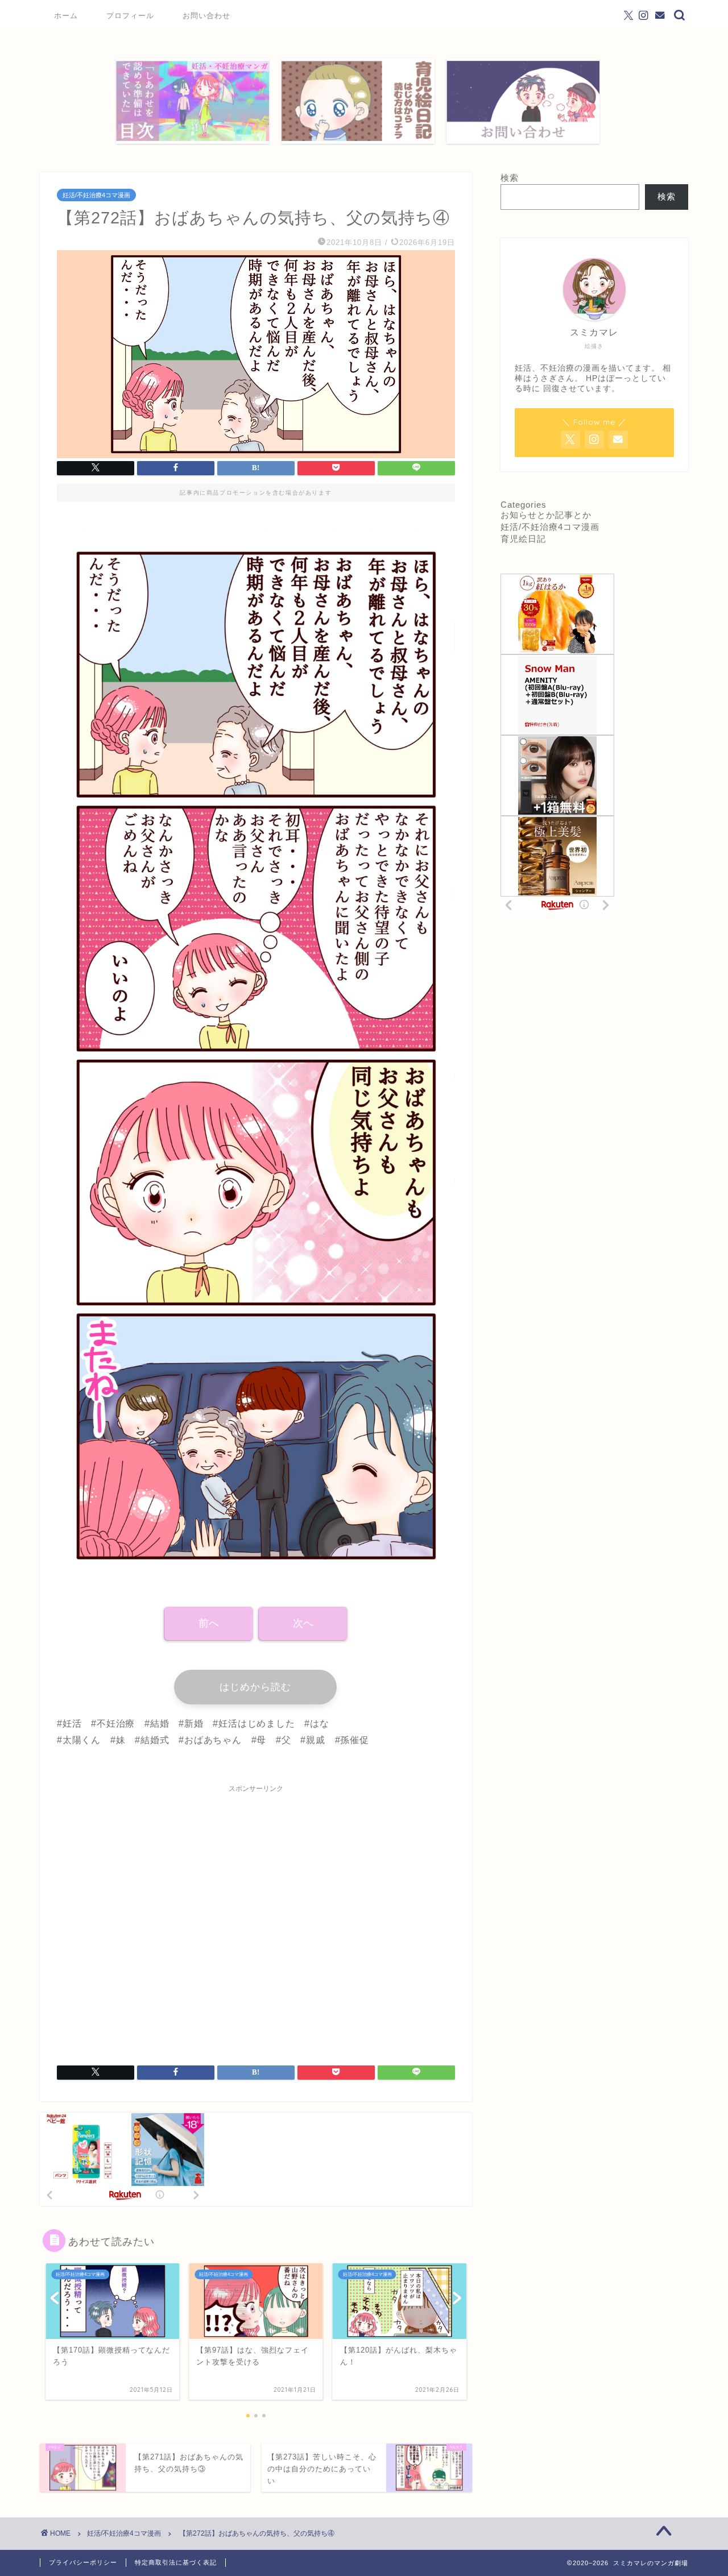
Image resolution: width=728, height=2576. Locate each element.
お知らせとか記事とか (546, 515)
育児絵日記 (523, 539)
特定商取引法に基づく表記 (176, 2562)
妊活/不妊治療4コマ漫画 (96, 195)
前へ (209, 1623)
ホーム (66, 15)
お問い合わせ (206, 15)
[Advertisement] (256, 1918)
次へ (303, 1623)
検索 (510, 178)
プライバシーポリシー (83, 2562)
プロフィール (130, 15)
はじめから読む (255, 1687)
